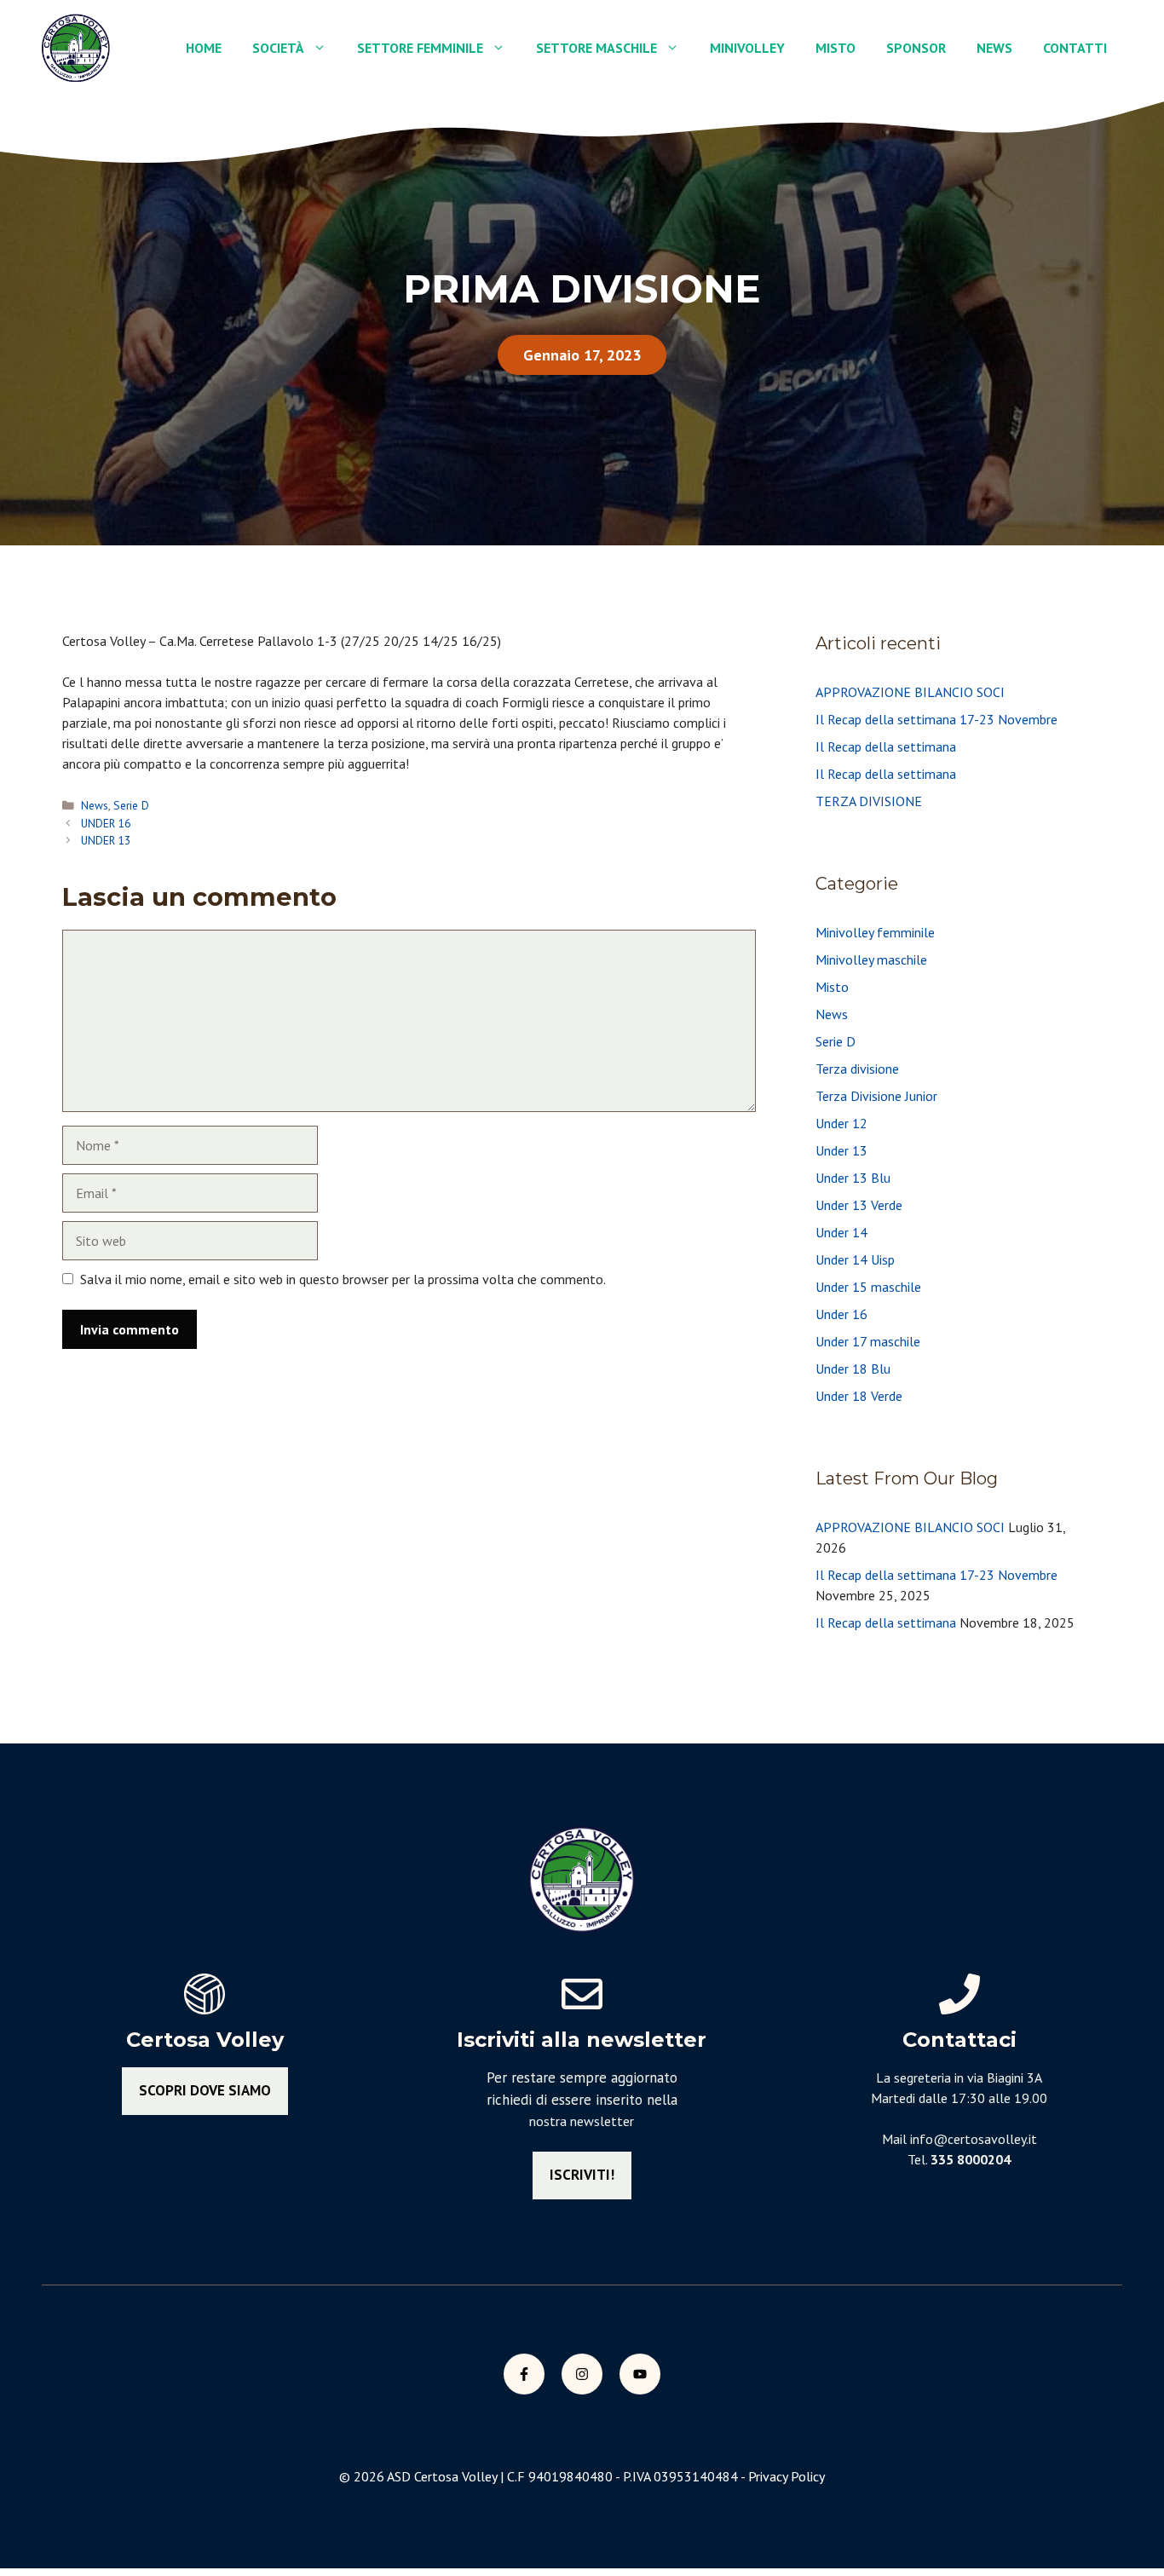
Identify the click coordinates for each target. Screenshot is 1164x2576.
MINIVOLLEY (747, 48)
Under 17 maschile (868, 1341)
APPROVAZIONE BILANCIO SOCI (910, 692)
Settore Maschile (596, 48)
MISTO (836, 48)
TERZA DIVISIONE (869, 801)
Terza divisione (857, 1069)
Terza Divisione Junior (876, 1096)
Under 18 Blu (853, 1369)
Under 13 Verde (859, 1205)
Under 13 (841, 1150)
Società (278, 48)
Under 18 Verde (859, 1396)
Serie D (131, 805)
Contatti (1075, 48)
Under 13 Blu (853, 1178)
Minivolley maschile (871, 960)
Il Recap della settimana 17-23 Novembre (936, 719)
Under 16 (841, 1314)
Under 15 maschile (868, 1287)
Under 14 (841, 1232)
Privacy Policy (787, 2476)
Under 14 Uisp (855, 1259)
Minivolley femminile (875, 932)
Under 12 (841, 1123)
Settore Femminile (420, 48)
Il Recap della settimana (886, 746)
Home (204, 48)
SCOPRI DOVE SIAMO (205, 2090)
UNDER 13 (106, 840)
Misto (832, 987)
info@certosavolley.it (974, 2139)
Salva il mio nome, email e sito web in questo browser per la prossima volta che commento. (343, 1279)
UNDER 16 (106, 823)
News (994, 48)
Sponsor (916, 48)
